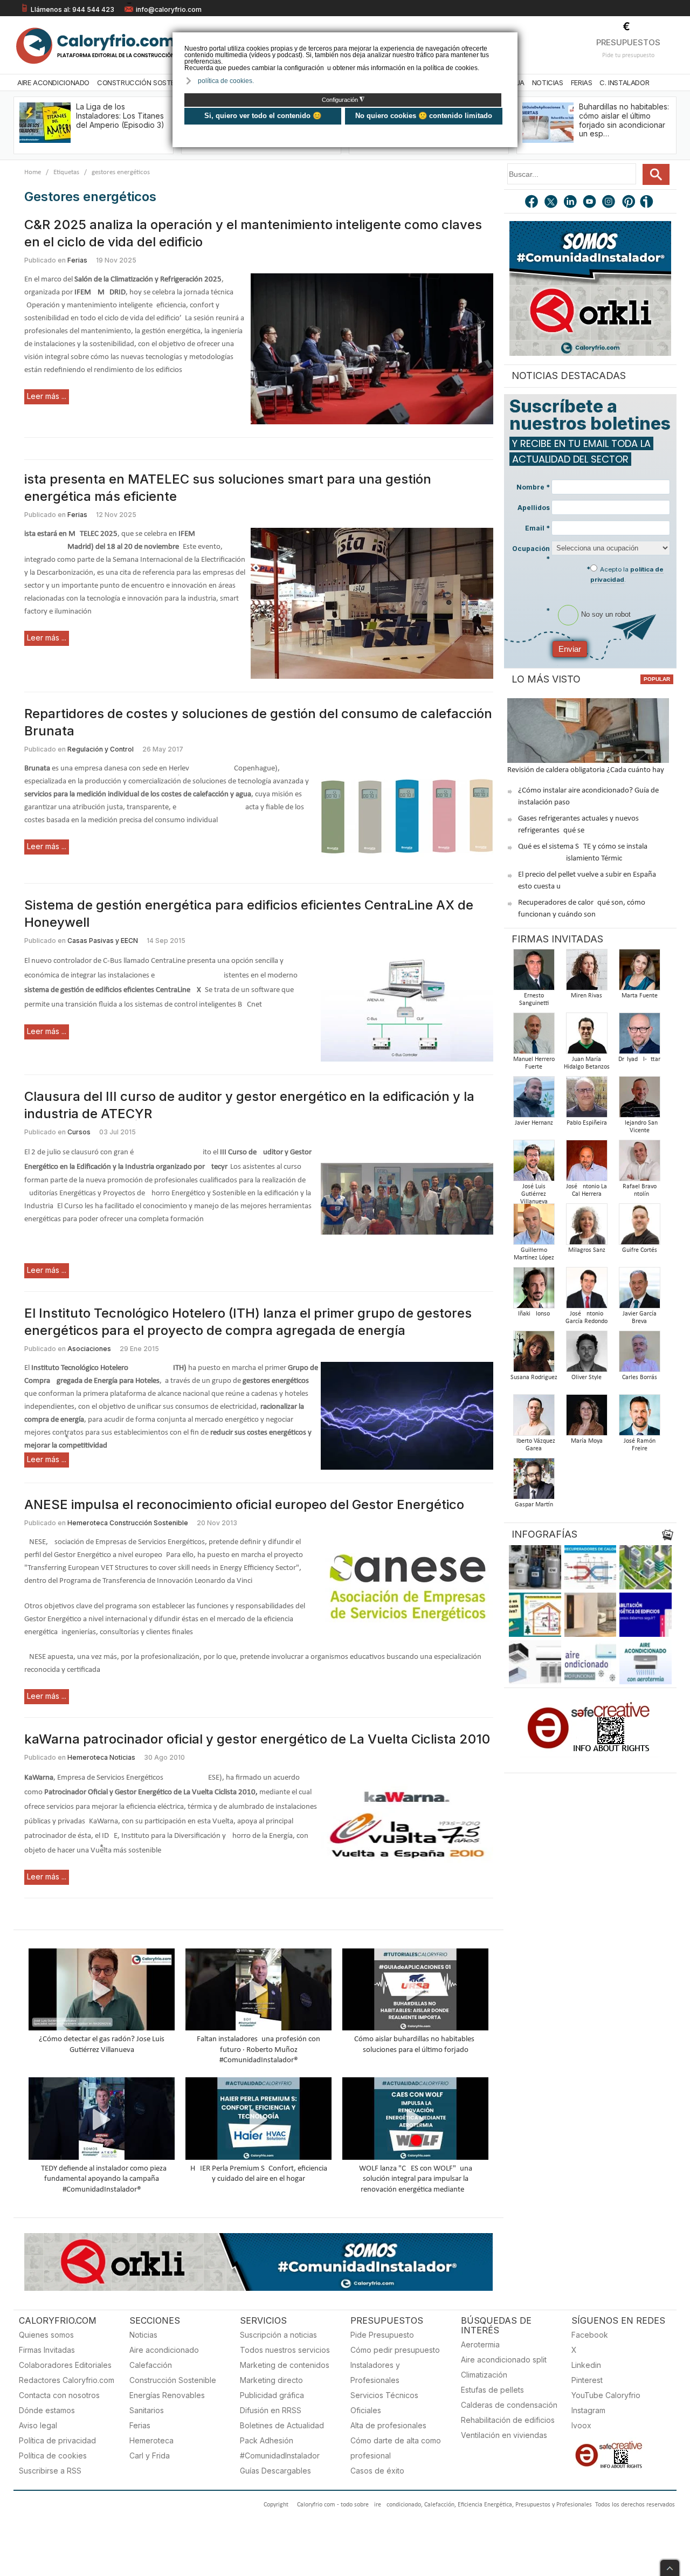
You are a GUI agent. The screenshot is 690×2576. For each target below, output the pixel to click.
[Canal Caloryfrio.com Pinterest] (629, 203)
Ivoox (581, 2425)
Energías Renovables (167, 2395)
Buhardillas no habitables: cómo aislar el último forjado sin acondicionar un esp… (624, 120)
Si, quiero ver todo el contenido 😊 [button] (263, 116)
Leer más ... (47, 396)
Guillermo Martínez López (534, 1254)
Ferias (582, 82)
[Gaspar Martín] (534, 1482)
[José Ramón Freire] (639, 1418)
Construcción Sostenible (144, 82)
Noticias (548, 82)
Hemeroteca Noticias (101, 1757)
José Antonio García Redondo (586, 1318)
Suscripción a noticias (278, 2335)
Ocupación (531, 554)
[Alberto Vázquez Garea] (534, 1418)
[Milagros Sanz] (586, 1227)
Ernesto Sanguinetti (534, 1000)
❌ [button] (511, 40)
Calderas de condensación (509, 2405)
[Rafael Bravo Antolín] (639, 1164)
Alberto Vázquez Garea (534, 1445)
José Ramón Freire (640, 1445)
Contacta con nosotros (59, 2395)
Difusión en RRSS (271, 2410)
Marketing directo (271, 2380)
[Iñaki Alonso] (534, 1291)
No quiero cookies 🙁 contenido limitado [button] (424, 116)
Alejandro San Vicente (639, 1127)
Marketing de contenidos (285, 2365)
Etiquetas (66, 172)
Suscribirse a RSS (50, 2471)
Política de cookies (53, 2456)
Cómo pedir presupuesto (395, 2350)
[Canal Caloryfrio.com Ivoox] (648, 203)
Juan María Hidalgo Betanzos (587, 1063)
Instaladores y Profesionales (375, 2372)
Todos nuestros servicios (285, 2350)
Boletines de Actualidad (282, 2425)
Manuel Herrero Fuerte (534, 1063)
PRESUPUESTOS (628, 42)
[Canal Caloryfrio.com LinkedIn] (571, 203)
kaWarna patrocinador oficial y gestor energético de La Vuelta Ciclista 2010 (257, 1739)
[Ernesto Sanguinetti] (534, 973)
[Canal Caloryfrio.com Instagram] (610, 203)
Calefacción (151, 2365)
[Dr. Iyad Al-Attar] (639, 1036)
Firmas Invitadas (47, 2350)
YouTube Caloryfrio (606, 2395)
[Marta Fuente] (639, 973)
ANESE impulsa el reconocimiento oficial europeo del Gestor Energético (244, 1504)
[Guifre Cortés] (639, 1227)
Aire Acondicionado (53, 82)
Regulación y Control (101, 749)
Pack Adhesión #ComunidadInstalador (280, 2448)
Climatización (484, 2375)
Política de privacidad (57, 2440)
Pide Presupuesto (382, 2335)
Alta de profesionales (388, 2425)
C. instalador (624, 82)
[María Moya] (586, 1418)
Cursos (79, 1132)
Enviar (570, 649)
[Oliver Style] (586, 1355)
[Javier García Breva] (639, 1291)
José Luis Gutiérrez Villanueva (534, 1194)
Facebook (590, 2335)
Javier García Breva (640, 1318)
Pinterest (587, 2380)
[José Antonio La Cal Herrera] (586, 1164)
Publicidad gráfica (272, 2395)
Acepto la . (627, 574)
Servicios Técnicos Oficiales (384, 2403)
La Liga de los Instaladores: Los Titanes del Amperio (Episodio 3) (120, 116)
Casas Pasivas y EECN (103, 941)
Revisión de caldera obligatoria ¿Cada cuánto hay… (588, 770)
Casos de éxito (377, 2471)
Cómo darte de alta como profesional (396, 2448)
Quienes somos (46, 2335)
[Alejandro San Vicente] (639, 1100)
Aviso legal (38, 2425)
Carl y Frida (150, 2456)
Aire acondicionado (164, 2350)
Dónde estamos (47, 2410)
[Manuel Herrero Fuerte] (534, 1036)
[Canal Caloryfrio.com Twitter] (551, 203)
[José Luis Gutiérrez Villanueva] (534, 1164)
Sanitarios (147, 2410)
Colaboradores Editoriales (65, 2365)
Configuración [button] (343, 100)
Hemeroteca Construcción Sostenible (128, 1523)
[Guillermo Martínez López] (534, 1227)
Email (537, 528)
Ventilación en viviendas (504, 2435)
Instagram (588, 2410)
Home (33, 172)
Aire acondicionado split (504, 2360)
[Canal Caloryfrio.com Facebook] (532, 203)
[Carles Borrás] (639, 1355)
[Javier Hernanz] (534, 1100)
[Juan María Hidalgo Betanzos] (586, 1036)
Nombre (533, 487)
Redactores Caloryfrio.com (67, 2380)
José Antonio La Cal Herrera (586, 1190)
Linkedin (586, 2365)
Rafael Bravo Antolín (640, 1190)
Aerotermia (480, 2344)
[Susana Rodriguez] (534, 1355)
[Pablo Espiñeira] (586, 1100)
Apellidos (534, 508)
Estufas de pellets (492, 2390)
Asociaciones (89, 1349)
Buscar (656, 174)
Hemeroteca (151, 2440)
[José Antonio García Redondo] (586, 1291)
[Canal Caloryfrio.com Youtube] (590, 203)
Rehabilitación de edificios (508, 2420)
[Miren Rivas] (586, 973)
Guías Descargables (275, 2471)
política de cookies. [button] (226, 81)
